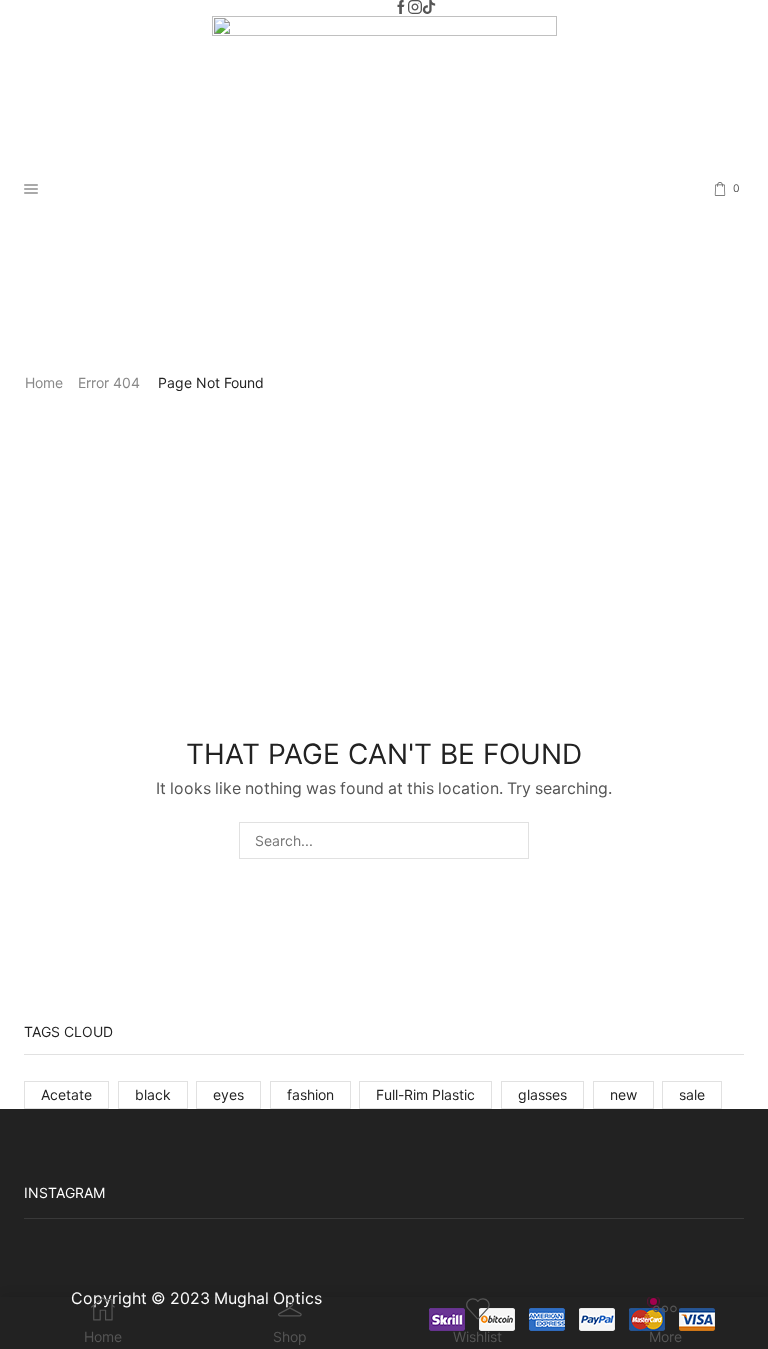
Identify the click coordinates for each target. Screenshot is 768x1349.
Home (44, 382)
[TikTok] (429, 8)
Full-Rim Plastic (425, 1094)
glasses (542, 1094)
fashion (310, 1094)
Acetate (66, 1094)
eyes (228, 1094)
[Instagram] (415, 8)
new (623, 1094)
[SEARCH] (510, 840)
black (153, 1094)
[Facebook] (401, 8)
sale (692, 1094)
